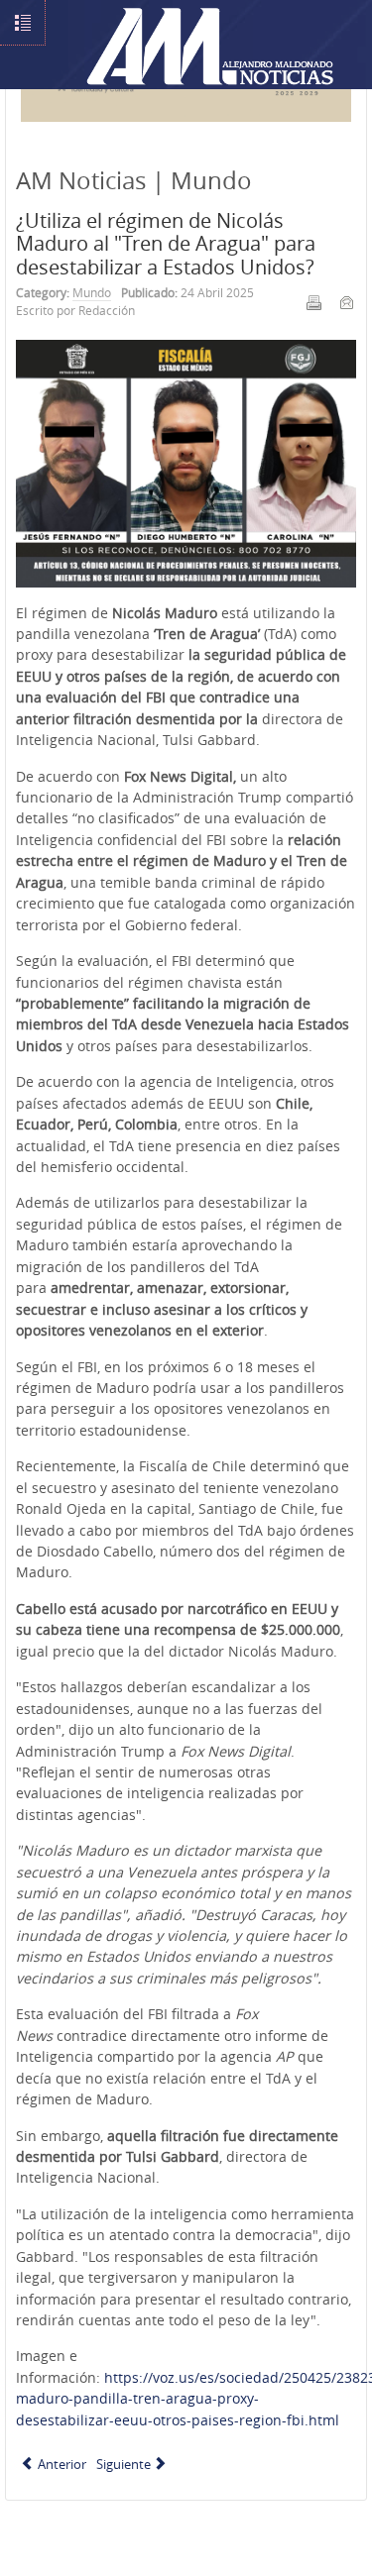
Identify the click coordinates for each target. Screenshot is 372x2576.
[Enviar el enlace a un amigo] (346, 302)
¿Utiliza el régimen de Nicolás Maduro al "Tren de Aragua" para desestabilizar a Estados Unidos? (166, 244)
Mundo (92, 292)
